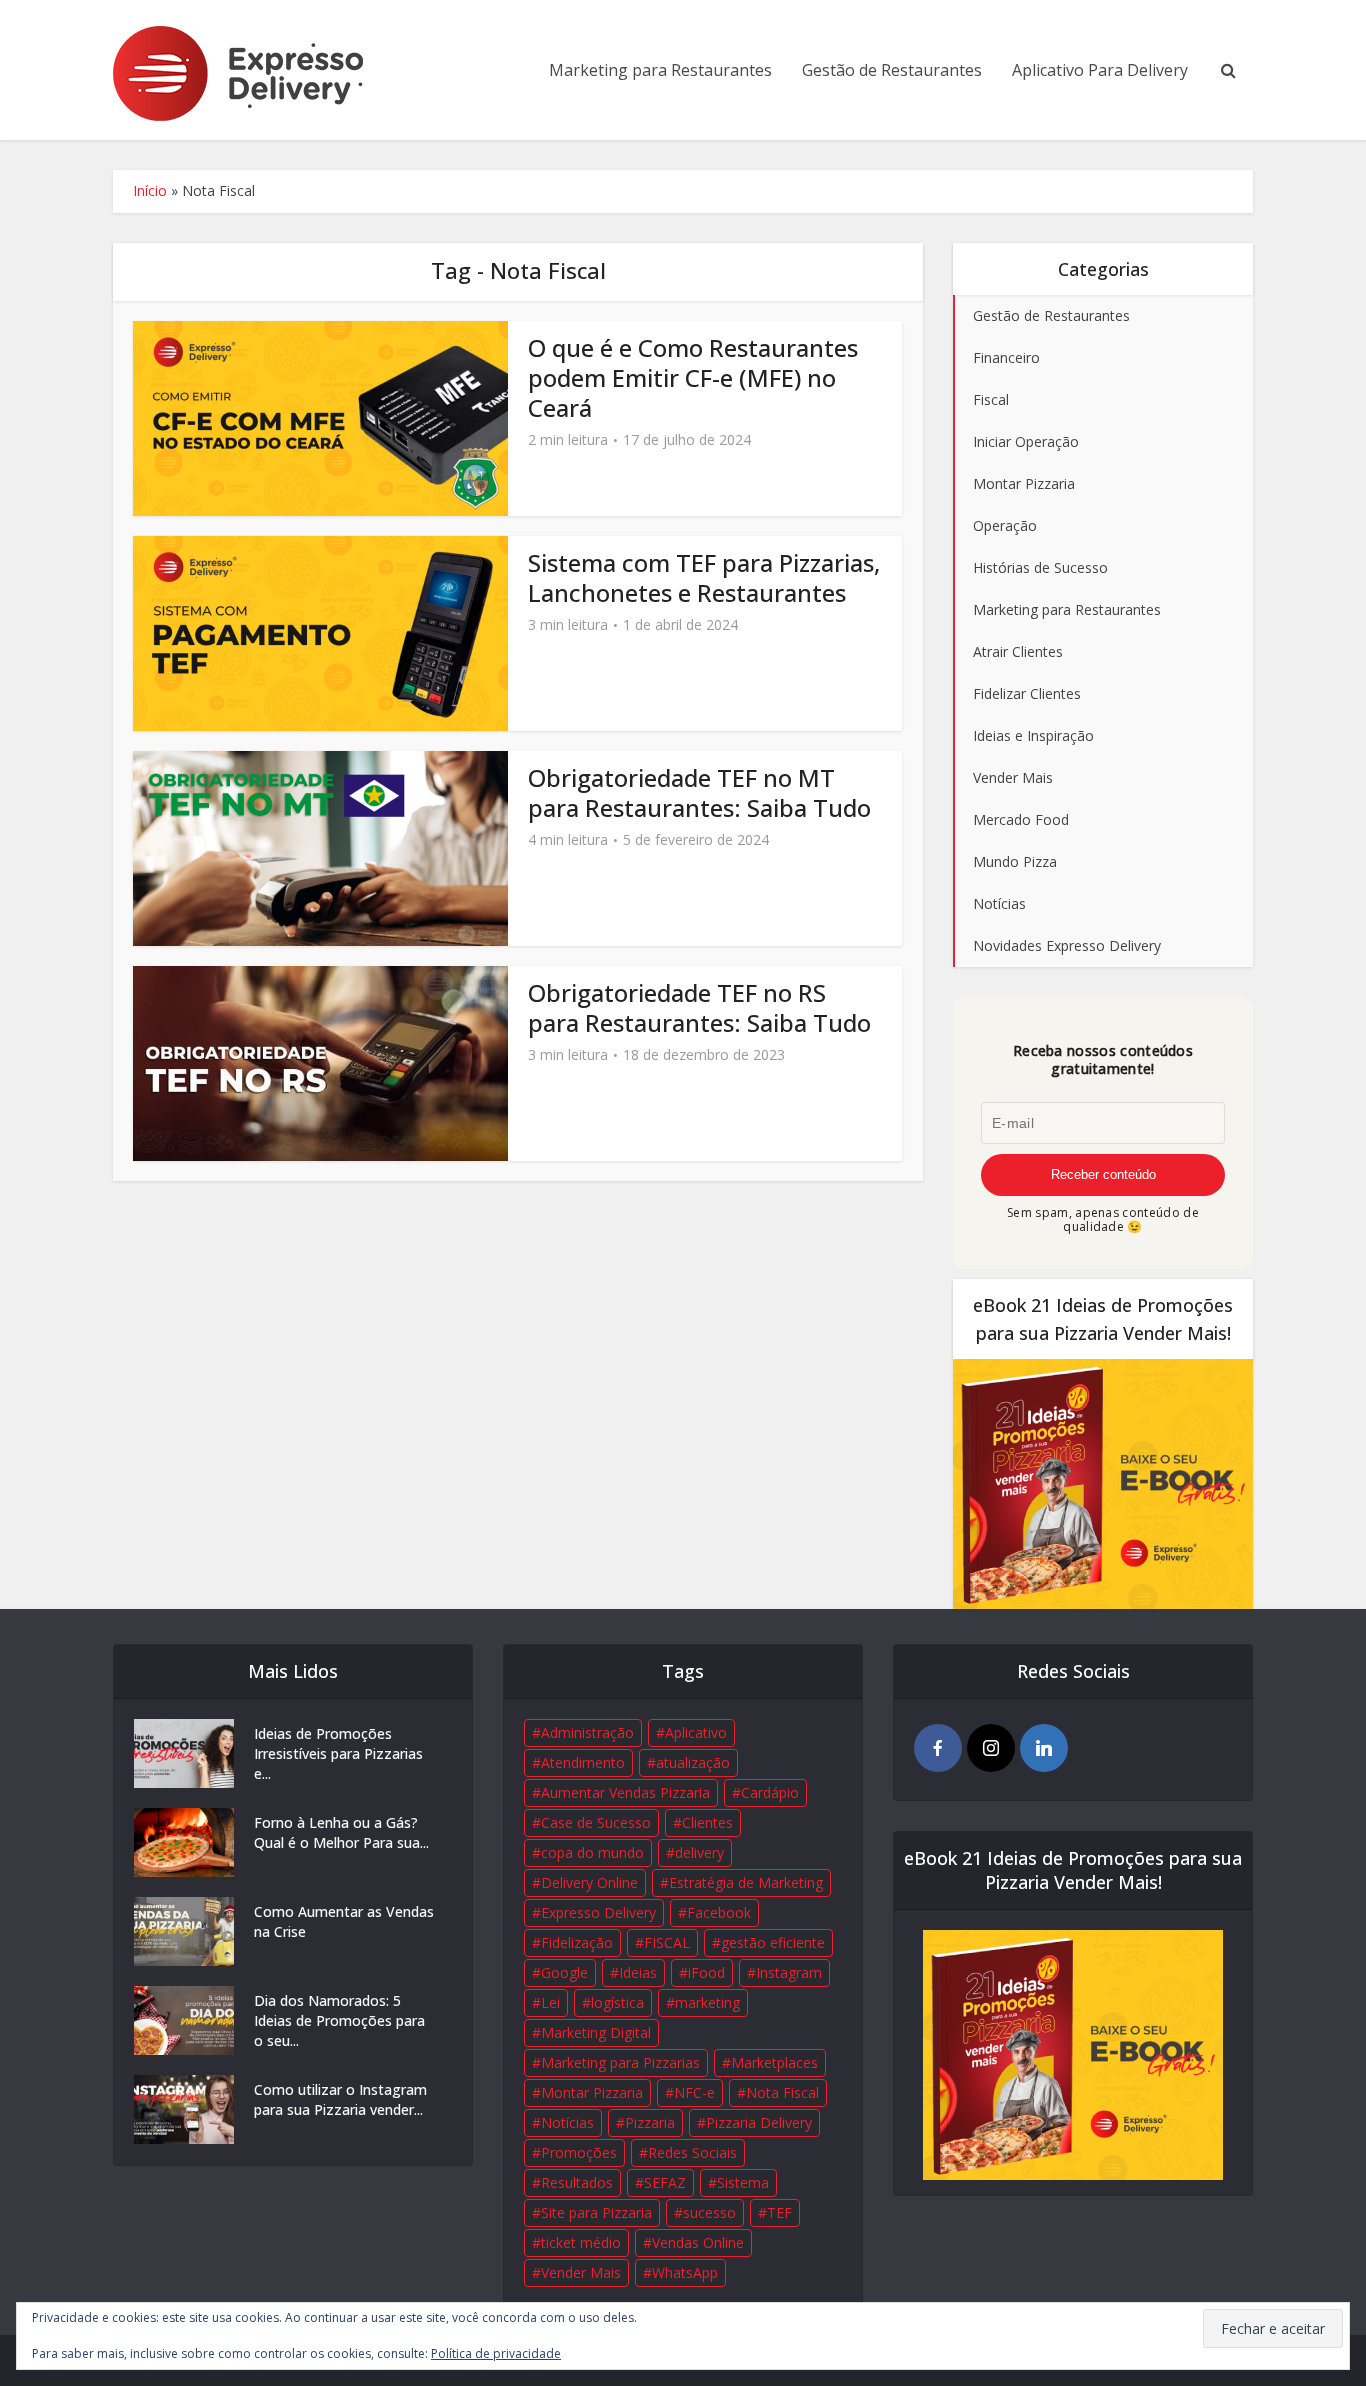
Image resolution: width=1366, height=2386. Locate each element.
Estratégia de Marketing (746, 1882)
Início (150, 190)
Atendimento (583, 1762)
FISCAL (667, 1942)
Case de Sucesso (596, 1822)
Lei (550, 2002)
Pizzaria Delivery (759, 2122)
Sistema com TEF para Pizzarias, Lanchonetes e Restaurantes (704, 577)
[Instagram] (991, 1748)
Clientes (707, 1822)
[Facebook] (938, 1748)
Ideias (638, 1972)
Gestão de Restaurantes (892, 70)
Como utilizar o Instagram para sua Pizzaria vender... (340, 2099)
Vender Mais (581, 2272)
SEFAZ (665, 2182)
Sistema (743, 2182)
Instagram (789, 1972)
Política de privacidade (496, 2353)
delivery (699, 1852)
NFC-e (694, 2092)
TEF (779, 2212)
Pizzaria (650, 2122)
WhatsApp (685, 2272)
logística (617, 2002)
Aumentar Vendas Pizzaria (625, 1792)
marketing (707, 2002)
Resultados (577, 2182)
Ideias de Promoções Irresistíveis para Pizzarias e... (338, 1753)
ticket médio (581, 2242)
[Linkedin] (1044, 1748)
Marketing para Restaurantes (660, 70)
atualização (693, 1762)
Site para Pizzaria (596, 2212)
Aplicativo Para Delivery (1100, 70)
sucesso (709, 2212)
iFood (706, 1972)
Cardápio (770, 1792)
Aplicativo (696, 1732)
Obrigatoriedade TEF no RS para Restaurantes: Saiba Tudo (699, 1007)
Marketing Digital (596, 2032)
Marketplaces (774, 2062)
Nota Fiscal (782, 2092)
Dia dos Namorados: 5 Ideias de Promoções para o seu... (339, 2020)
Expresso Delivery (598, 1912)
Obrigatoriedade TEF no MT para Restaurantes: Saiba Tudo (699, 792)
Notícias (567, 2122)
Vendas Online (698, 2242)
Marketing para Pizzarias (620, 2062)
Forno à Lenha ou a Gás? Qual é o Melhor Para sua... (341, 1832)
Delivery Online (589, 1882)
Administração (587, 1732)
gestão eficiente (773, 1942)
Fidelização (577, 1942)
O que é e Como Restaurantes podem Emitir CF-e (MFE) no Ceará (693, 377)
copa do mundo (592, 1852)
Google (564, 1972)
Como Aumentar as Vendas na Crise (344, 1921)
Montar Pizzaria (592, 2092)
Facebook (719, 1912)
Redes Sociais (692, 2152)
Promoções (579, 2152)
